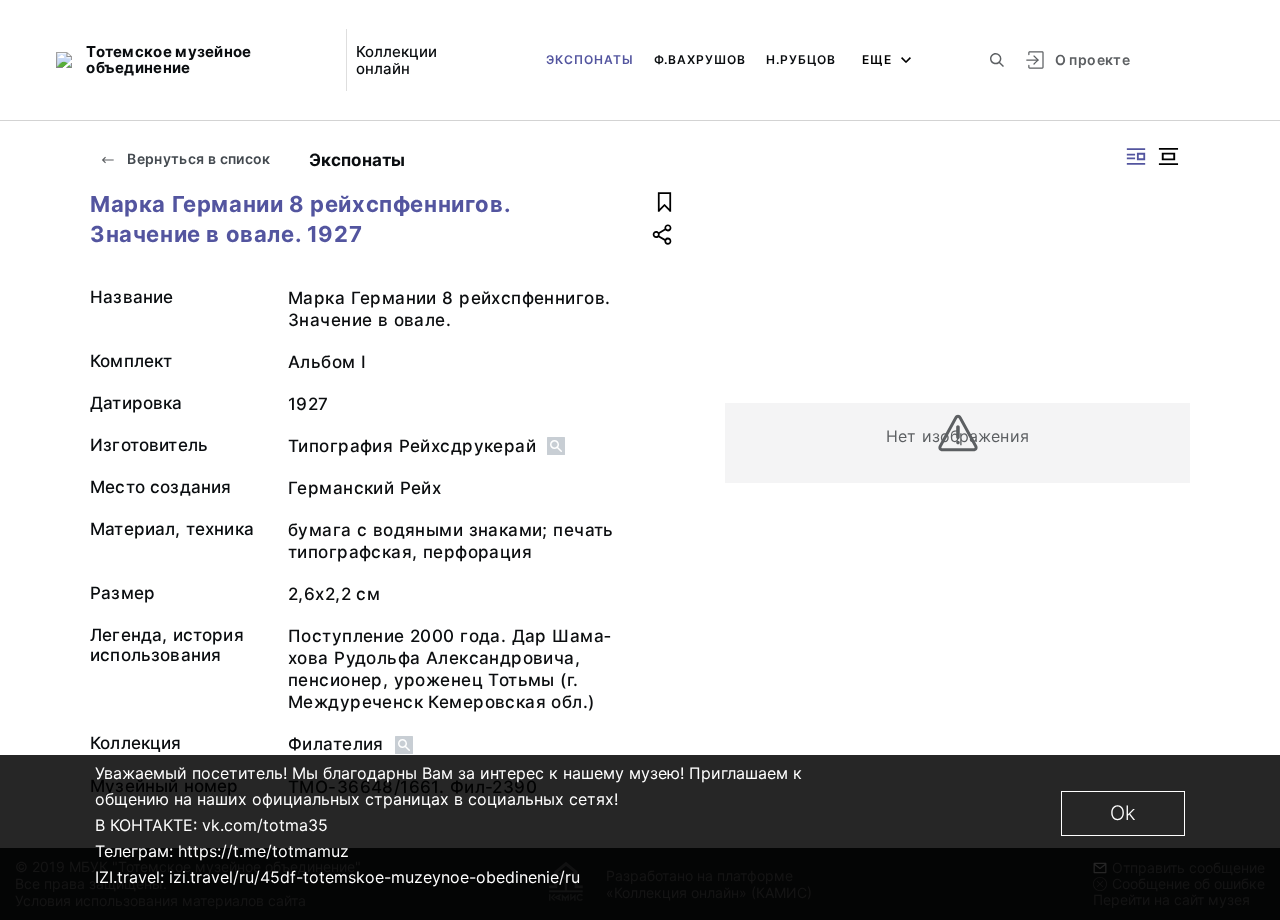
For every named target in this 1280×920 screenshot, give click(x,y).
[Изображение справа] (1136, 156)
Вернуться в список (197, 158)
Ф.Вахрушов (700, 59)
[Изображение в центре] (1168, 156)
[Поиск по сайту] (997, 60)
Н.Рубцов (801, 59)
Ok (1123, 813)
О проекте (1092, 59)
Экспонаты (590, 59)
